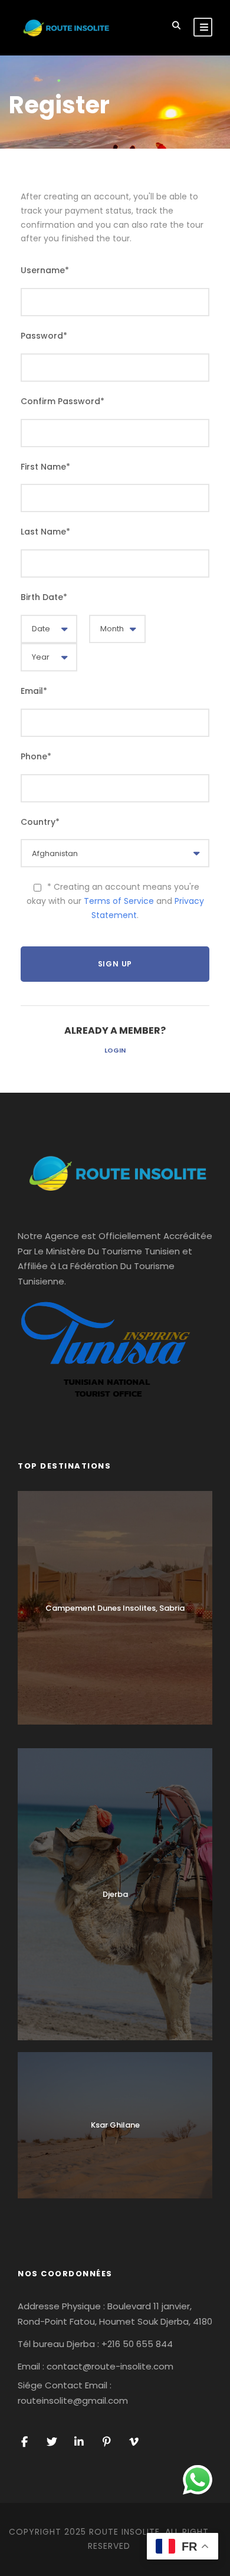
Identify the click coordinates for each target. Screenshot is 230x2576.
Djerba (115, 1894)
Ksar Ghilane (115, 2125)
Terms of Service (119, 901)
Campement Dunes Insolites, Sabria (115, 1608)
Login (115, 1050)
